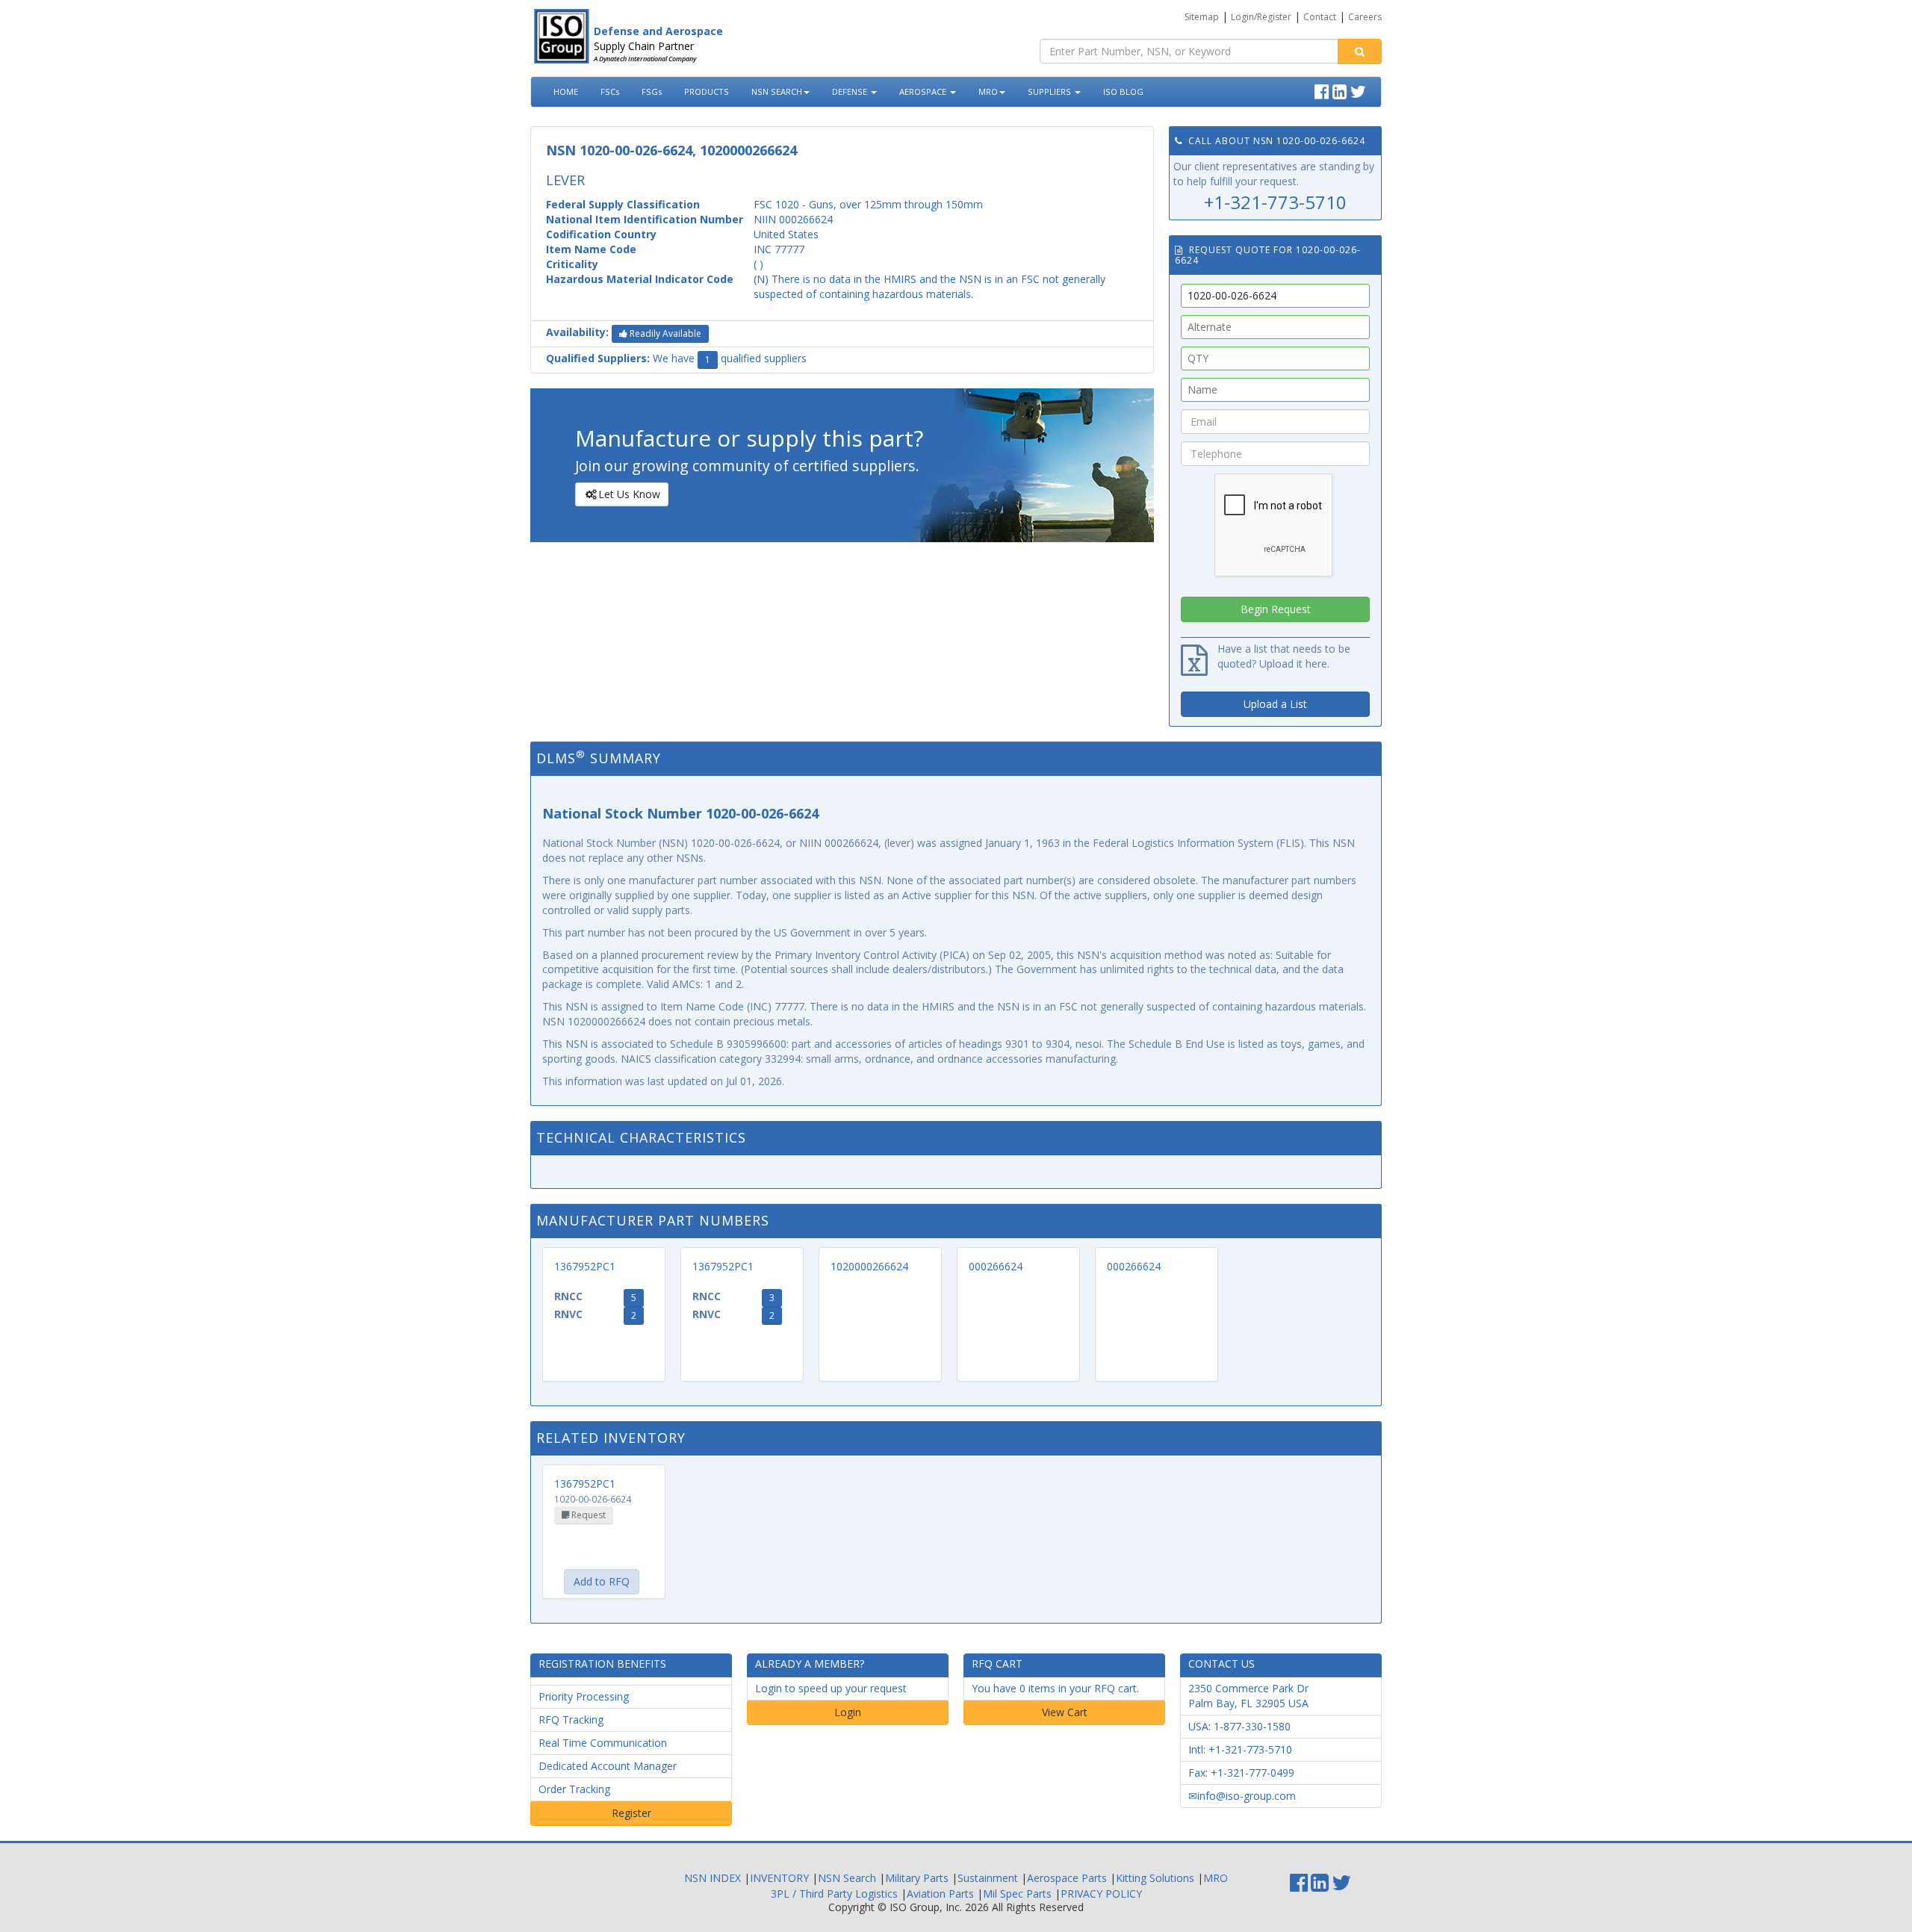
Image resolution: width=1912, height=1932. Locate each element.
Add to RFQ (602, 1581)
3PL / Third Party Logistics (834, 1894)
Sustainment (988, 1878)
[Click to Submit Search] (1360, 52)
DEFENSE (851, 91)
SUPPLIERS (1050, 91)
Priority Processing (584, 1696)
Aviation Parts (940, 1894)
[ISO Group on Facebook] (1323, 90)
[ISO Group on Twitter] (1360, 90)
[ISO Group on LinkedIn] (1341, 90)
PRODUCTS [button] (707, 91)
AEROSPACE (924, 91)
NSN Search (847, 1878)
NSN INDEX (713, 1878)
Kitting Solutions (1155, 1878)
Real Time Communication (603, 1743)
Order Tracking (574, 1789)
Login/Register (1261, 17)
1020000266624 (869, 1266)
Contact (1320, 17)
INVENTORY (779, 1878)
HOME (566, 91)
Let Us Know (629, 494)
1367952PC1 (585, 1266)
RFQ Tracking (571, 1720)
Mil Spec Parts (1017, 1894)
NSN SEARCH (777, 91)
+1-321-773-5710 (1275, 202)
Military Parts (917, 1878)
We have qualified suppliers (676, 358)
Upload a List (1275, 704)
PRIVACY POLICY (1101, 1894)
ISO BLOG (1123, 91)
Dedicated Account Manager (608, 1766)
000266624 (996, 1266)
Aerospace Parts (1067, 1878)
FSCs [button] (610, 91)
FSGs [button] (652, 91)
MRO (988, 91)
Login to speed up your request (831, 1688)
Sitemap (1202, 17)
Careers (1365, 17)
